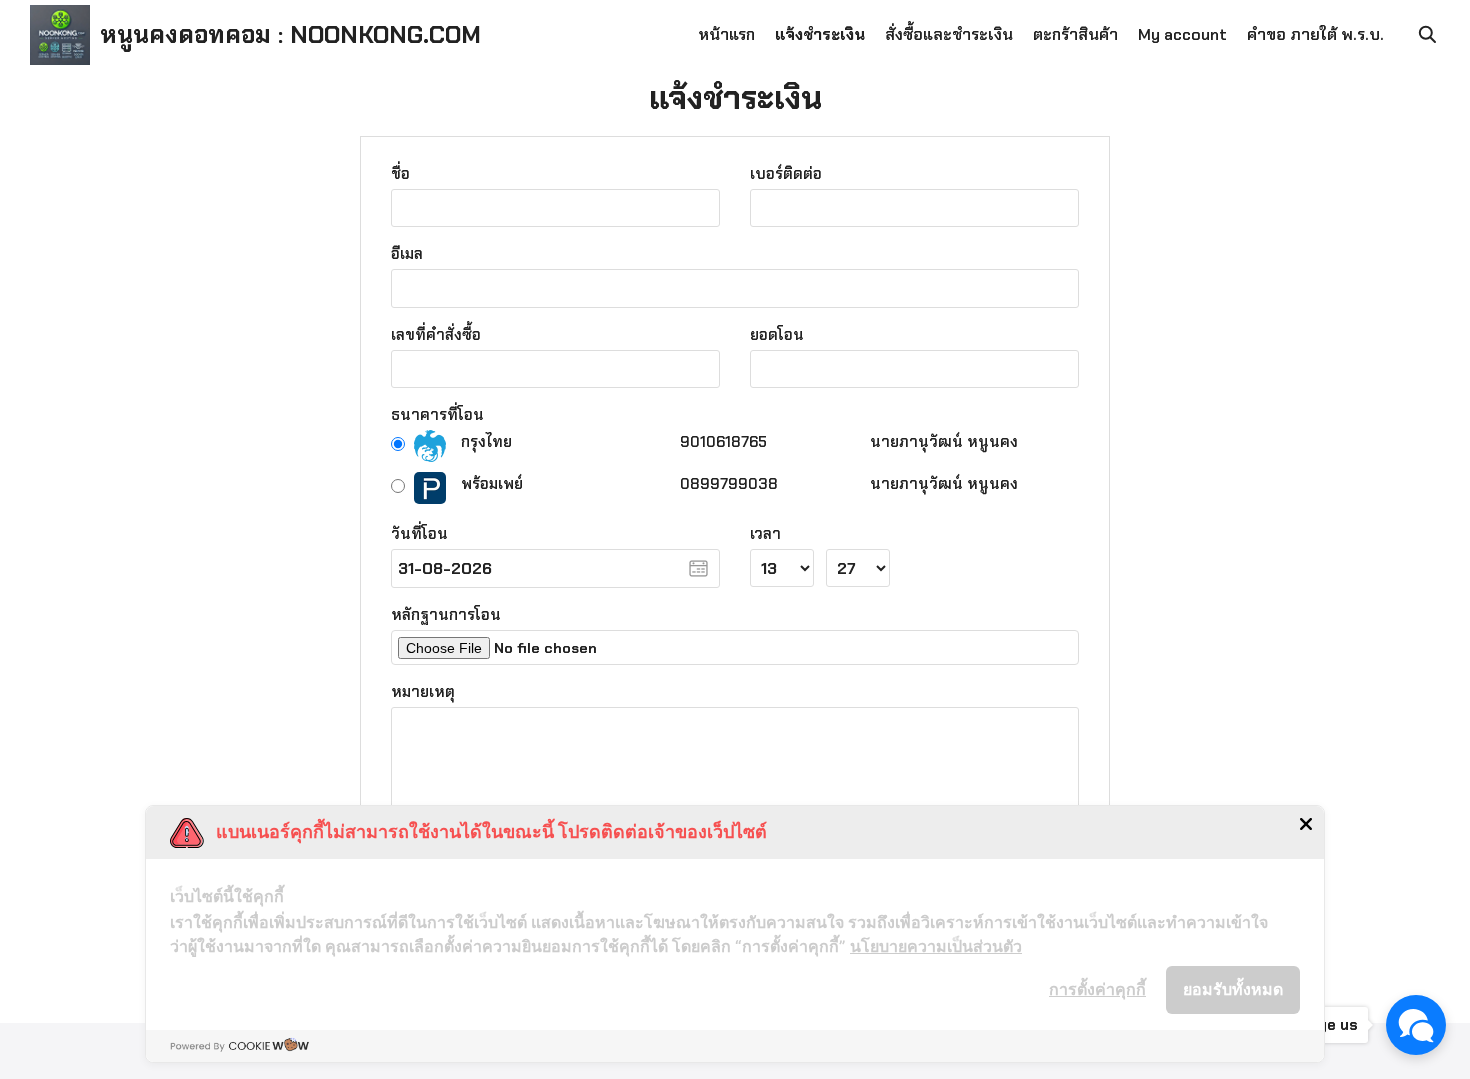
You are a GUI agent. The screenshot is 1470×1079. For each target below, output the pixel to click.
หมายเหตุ (423, 692)
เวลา (765, 534)
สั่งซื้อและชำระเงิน (949, 34)
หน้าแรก (726, 34)
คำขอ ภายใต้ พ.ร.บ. (1315, 34)
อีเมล (407, 254)
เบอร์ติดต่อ (786, 174)
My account (1182, 34)
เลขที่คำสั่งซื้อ (436, 335)
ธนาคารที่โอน (437, 415)
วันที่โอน (419, 534)
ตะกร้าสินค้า (1075, 34)
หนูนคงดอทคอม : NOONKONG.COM (290, 34)
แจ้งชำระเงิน (820, 34)
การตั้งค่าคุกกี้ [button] (1097, 989)
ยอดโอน (777, 335)
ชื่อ (400, 174)
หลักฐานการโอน (446, 615)
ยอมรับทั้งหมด (1233, 989)
